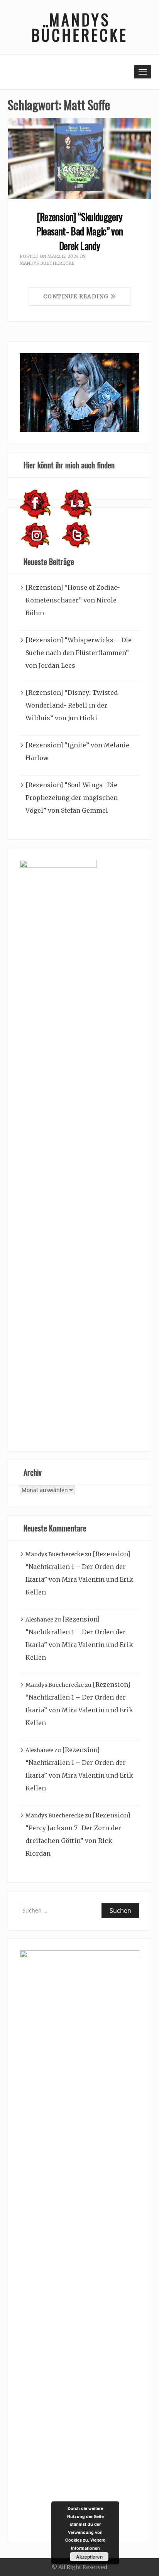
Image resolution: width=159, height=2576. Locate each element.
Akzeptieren (89, 2557)
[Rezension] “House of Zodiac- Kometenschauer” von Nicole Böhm (73, 600)
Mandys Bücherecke (79, 27)
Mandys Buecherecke (47, 263)
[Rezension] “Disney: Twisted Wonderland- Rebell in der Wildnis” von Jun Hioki (72, 705)
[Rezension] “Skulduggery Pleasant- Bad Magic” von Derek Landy (80, 231)
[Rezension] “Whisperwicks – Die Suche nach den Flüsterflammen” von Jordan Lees (79, 653)
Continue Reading (77, 296)
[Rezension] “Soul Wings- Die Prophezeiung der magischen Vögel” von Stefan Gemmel (72, 798)
